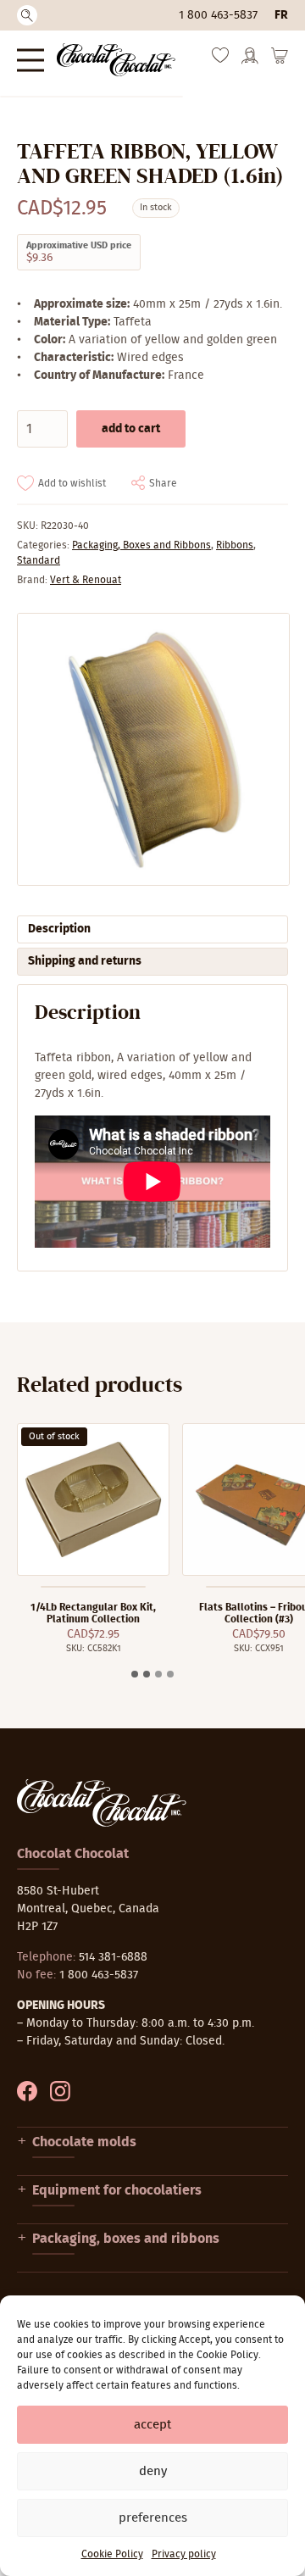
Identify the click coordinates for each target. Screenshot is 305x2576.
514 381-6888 (113, 1957)
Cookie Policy (112, 2554)
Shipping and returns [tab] (85, 961)
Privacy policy (184, 2554)
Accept (152, 2425)
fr (281, 15)
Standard (39, 560)
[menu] (30, 60)
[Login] (250, 61)
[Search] (27, 15)
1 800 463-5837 (218, 15)
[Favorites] (220, 59)
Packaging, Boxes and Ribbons (141, 545)
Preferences (153, 2518)
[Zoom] (152, 749)
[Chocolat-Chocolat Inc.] (116, 60)
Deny (153, 2471)
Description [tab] (59, 929)
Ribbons (235, 545)
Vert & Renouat (86, 580)
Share (163, 483)
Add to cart (131, 429)
